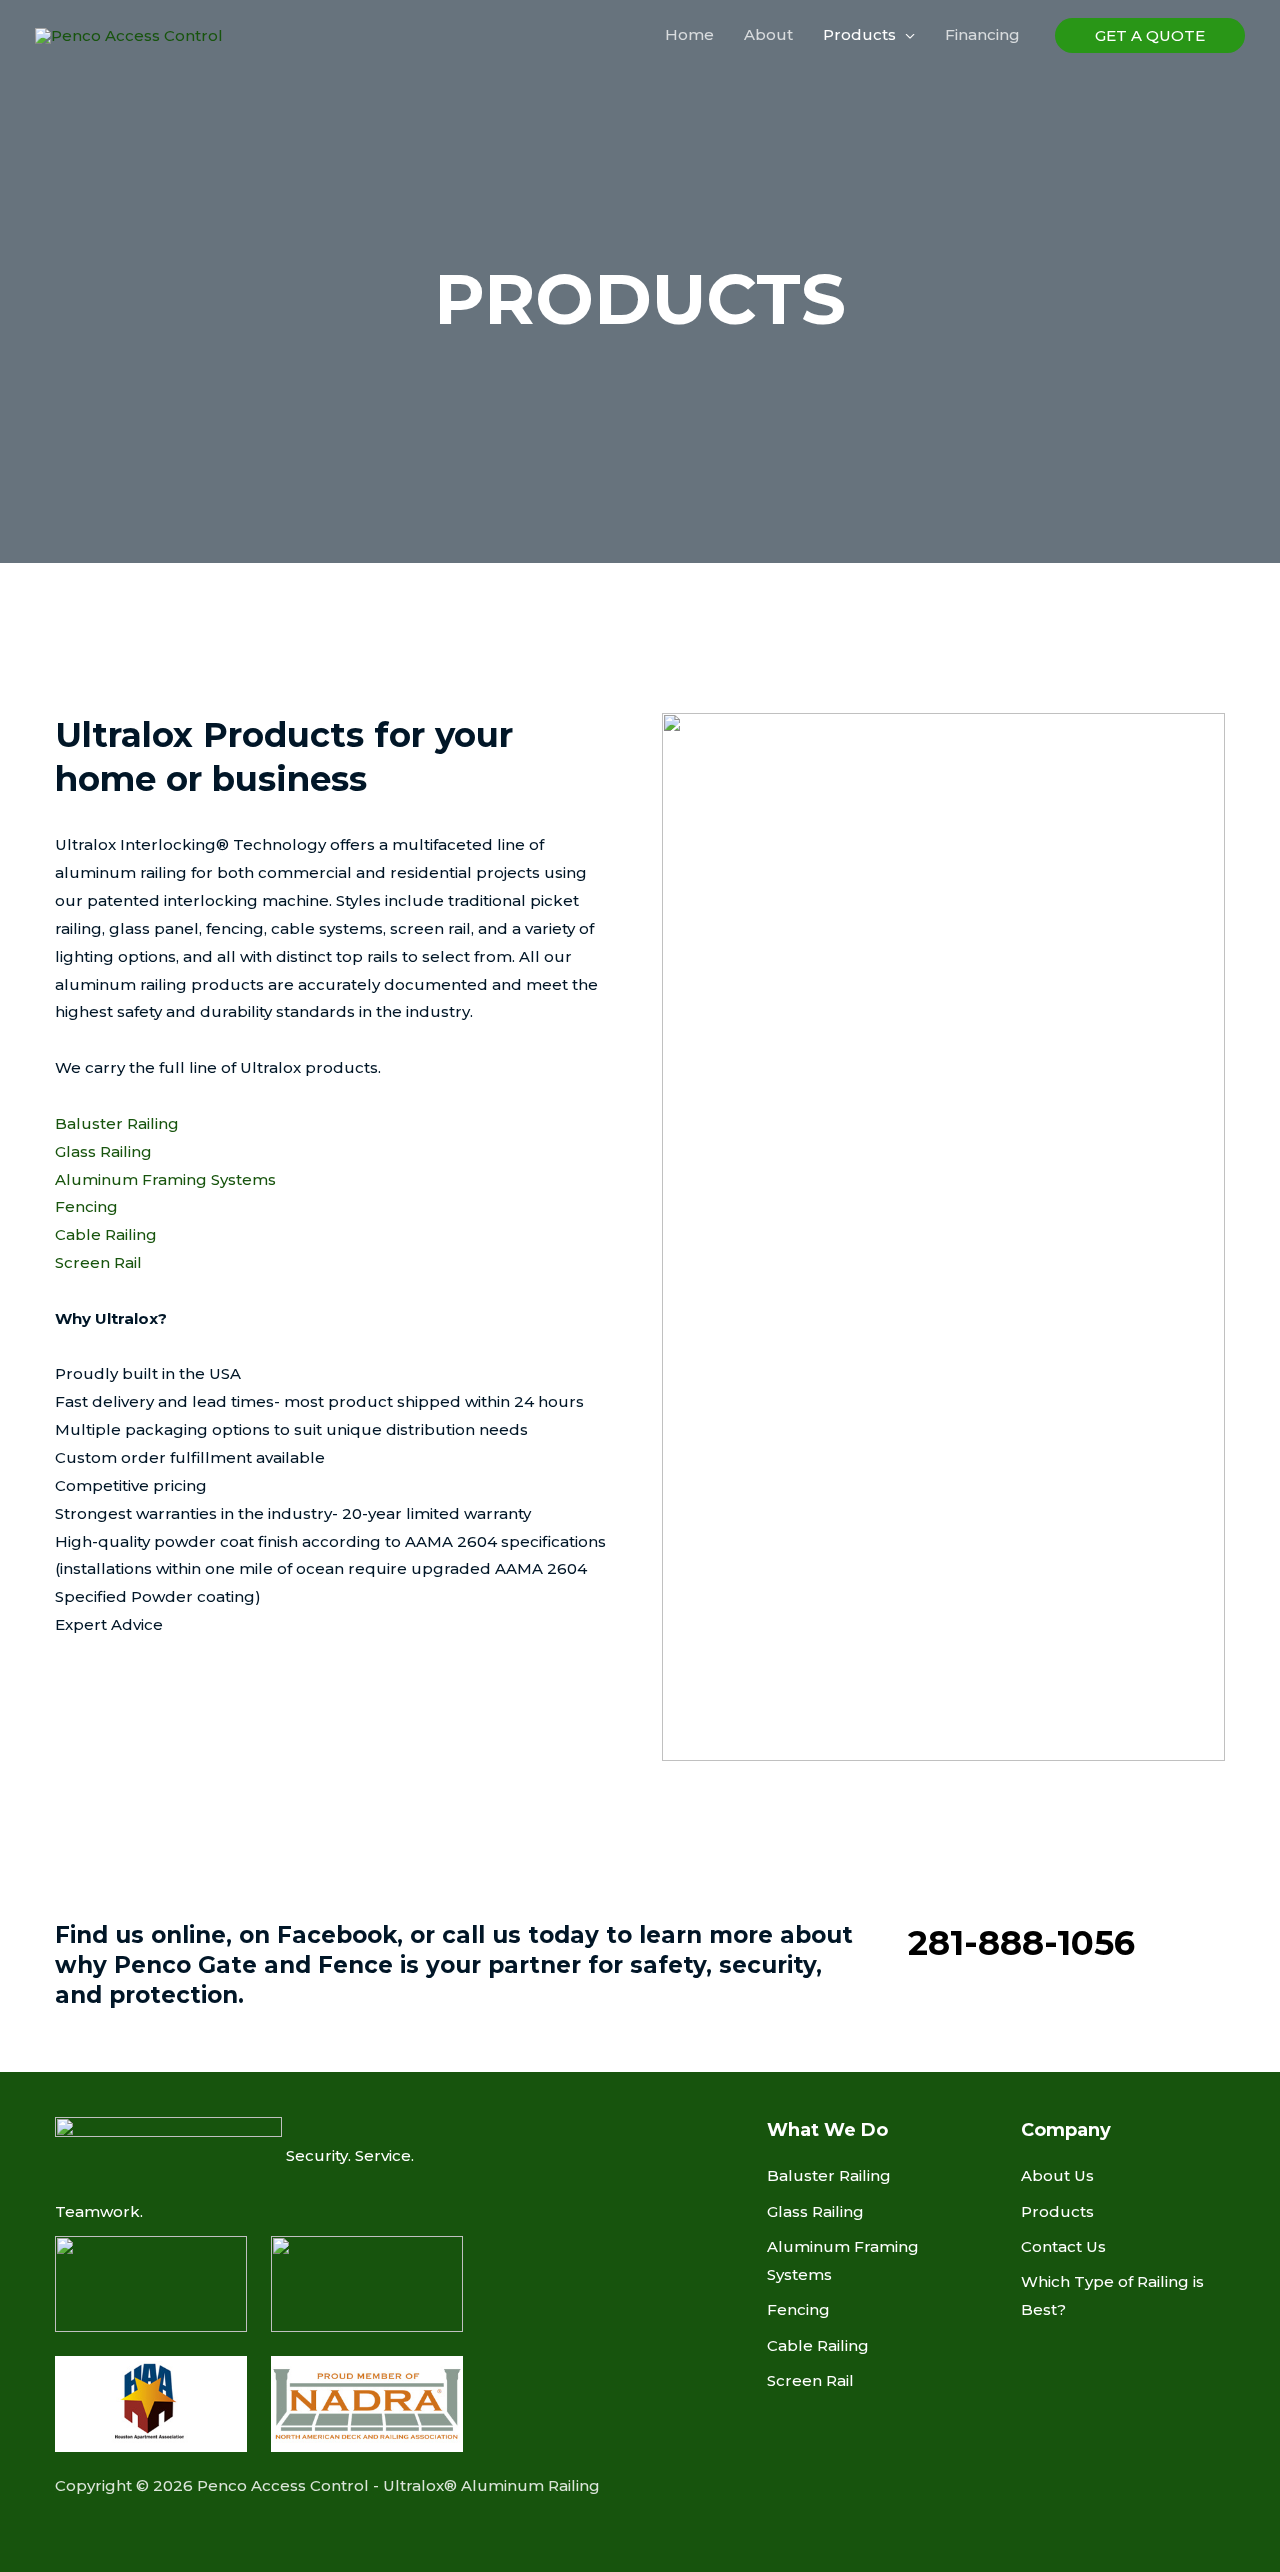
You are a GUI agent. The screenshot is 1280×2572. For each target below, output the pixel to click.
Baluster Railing (117, 1123)
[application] (905, 35)
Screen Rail (98, 1262)
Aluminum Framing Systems (165, 1179)
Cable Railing (106, 1234)
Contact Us (1063, 2246)
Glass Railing (103, 1151)
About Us (1057, 2175)
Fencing (86, 1206)
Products (1057, 2211)
